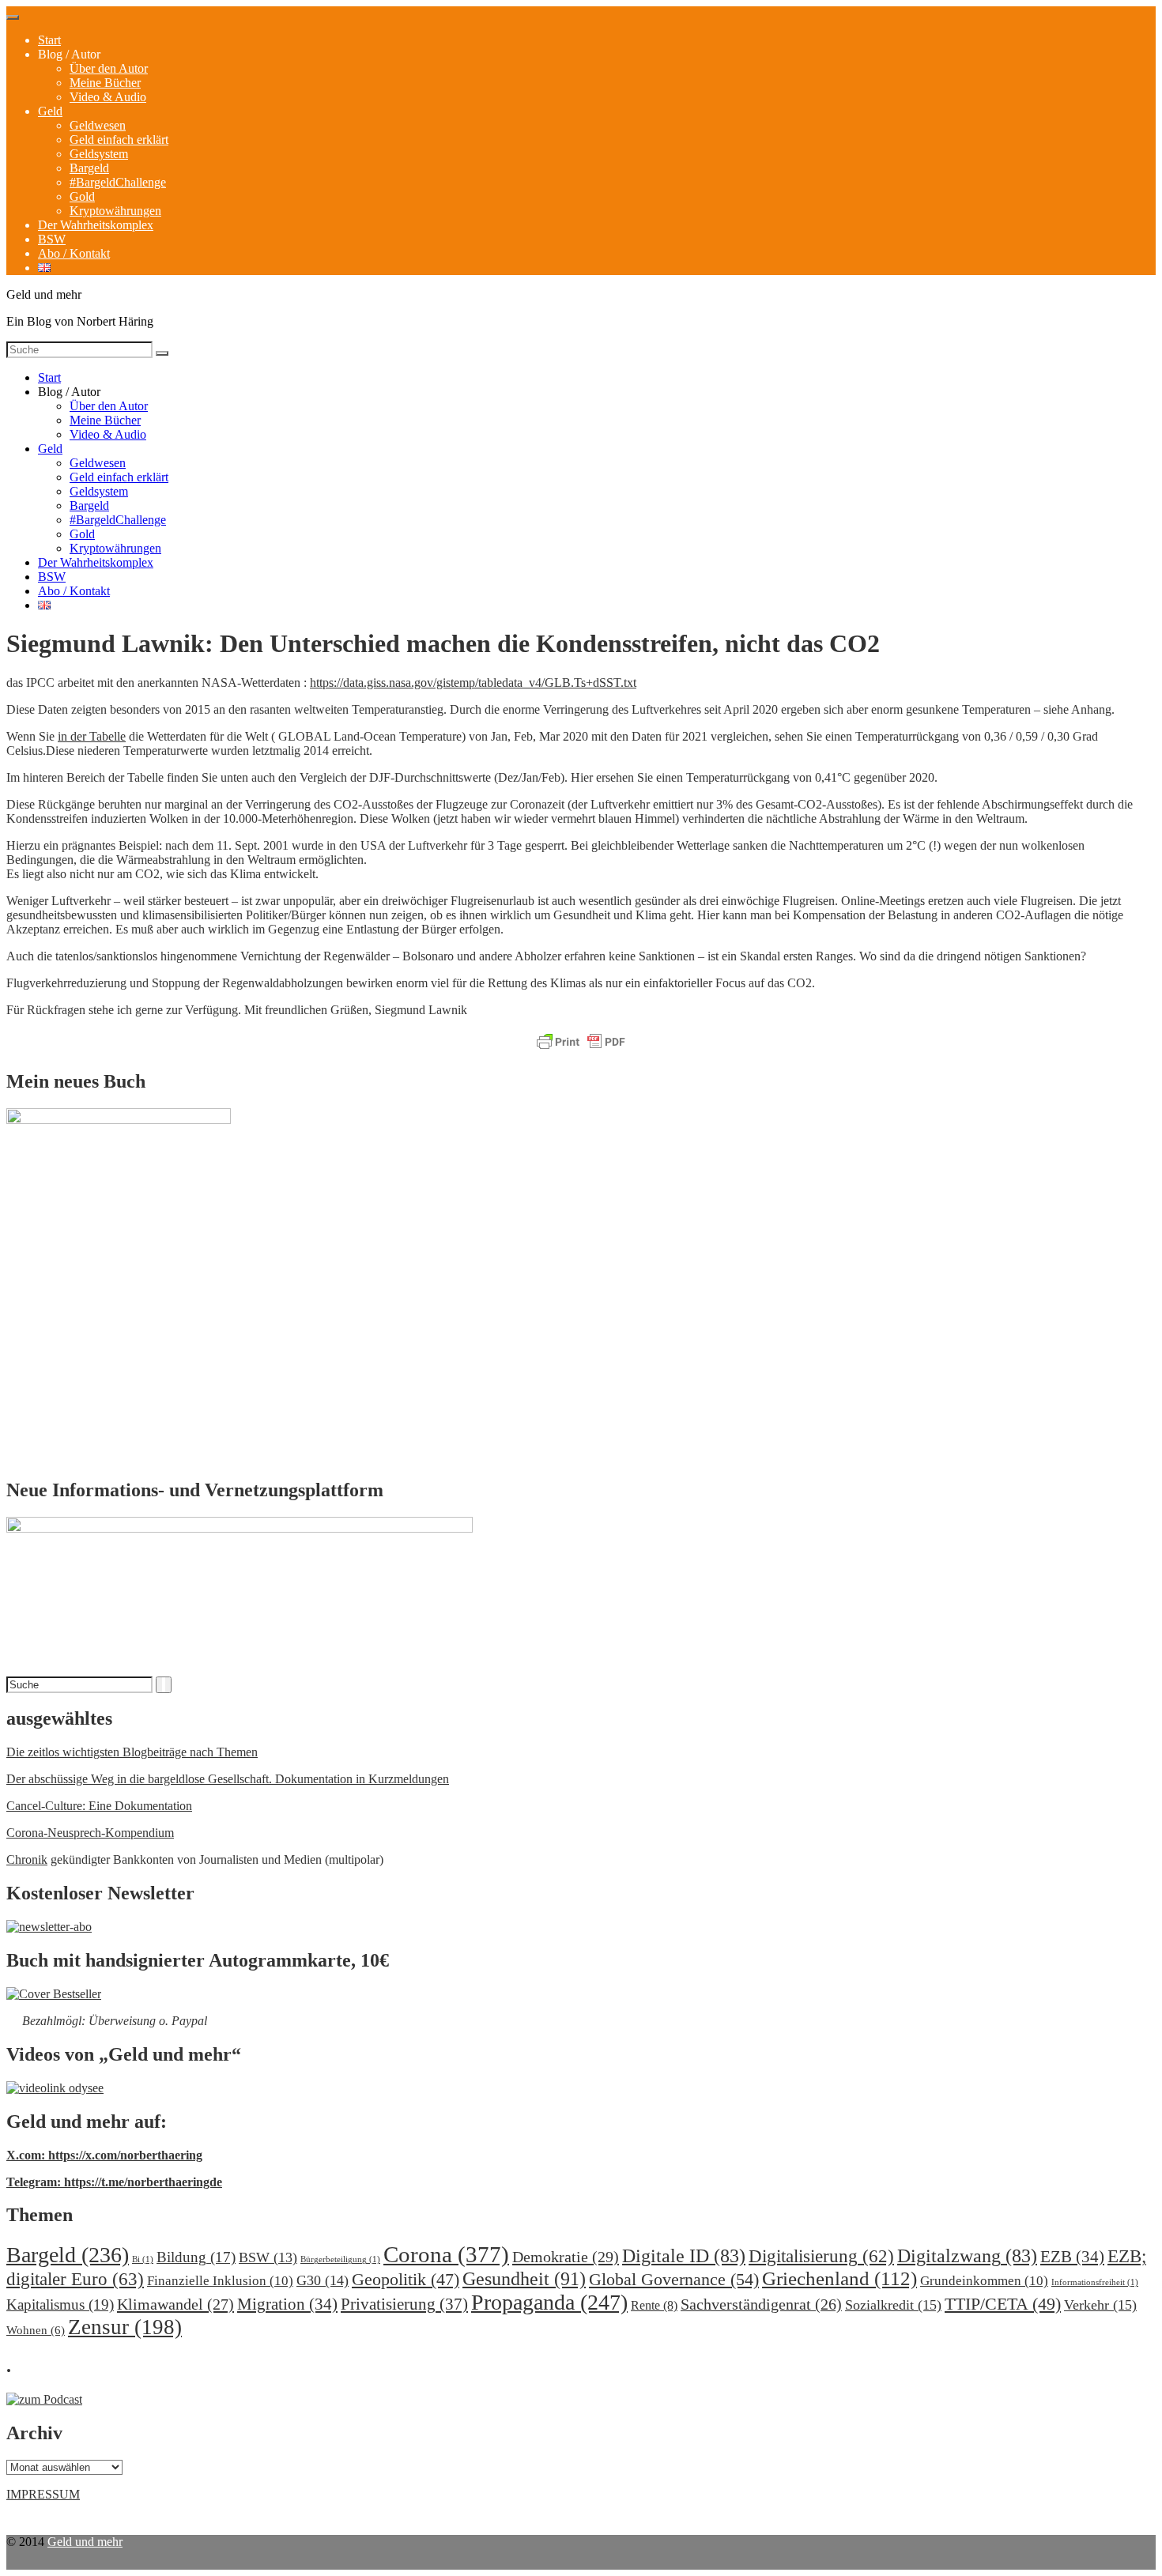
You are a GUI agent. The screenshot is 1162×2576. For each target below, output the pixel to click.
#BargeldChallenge (118, 182)
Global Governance (674, 2279)
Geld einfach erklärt (119, 140)
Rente (654, 2305)
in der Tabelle (92, 736)
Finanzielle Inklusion (220, 2281)
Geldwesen (98, 125)
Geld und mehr (85, 2542)
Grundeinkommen (984, 2281)
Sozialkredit (893, 2305)
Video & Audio (108, 97)
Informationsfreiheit (1095, 2282)
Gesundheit (524, 2278)
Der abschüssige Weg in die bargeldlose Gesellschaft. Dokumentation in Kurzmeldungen (228, 1779)
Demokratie (566, 2257)
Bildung (196, 2257)
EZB (1072, 2257)
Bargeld (89, 168)
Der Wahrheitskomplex (96, 225)
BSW (52, 239)
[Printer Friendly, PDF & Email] (581, 1043)
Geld (50, 111)
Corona (446, 2254)
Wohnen (36, 2330)
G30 (323, 2280)
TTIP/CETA (1003, 2304)
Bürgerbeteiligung (340, 2259)
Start (49, 40)
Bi (143, 2259)
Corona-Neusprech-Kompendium (90, 1833)
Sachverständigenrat (761, 2304)
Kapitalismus (60, 2304)
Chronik (27, 1859)
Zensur (125, 2327)
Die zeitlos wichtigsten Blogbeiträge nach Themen (132, 1752)
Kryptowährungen (115, 211)
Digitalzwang (967, 2256)
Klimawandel (175, 2304)
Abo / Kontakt (74, 253)
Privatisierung (404, 2304)
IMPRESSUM (43, 2494)
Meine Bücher (105, 83)
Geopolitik (406, 2279)
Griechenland (839, 2278)
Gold (82, 196)
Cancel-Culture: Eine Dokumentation (99, 1806)
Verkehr (1100, 2305)
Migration (287, 2304)
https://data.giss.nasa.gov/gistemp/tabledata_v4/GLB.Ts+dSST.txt (473, 683)
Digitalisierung (821, 2256)
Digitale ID (684, 2256)
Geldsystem (99, 154)
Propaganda (549, 2302)
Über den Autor (109, 68)
